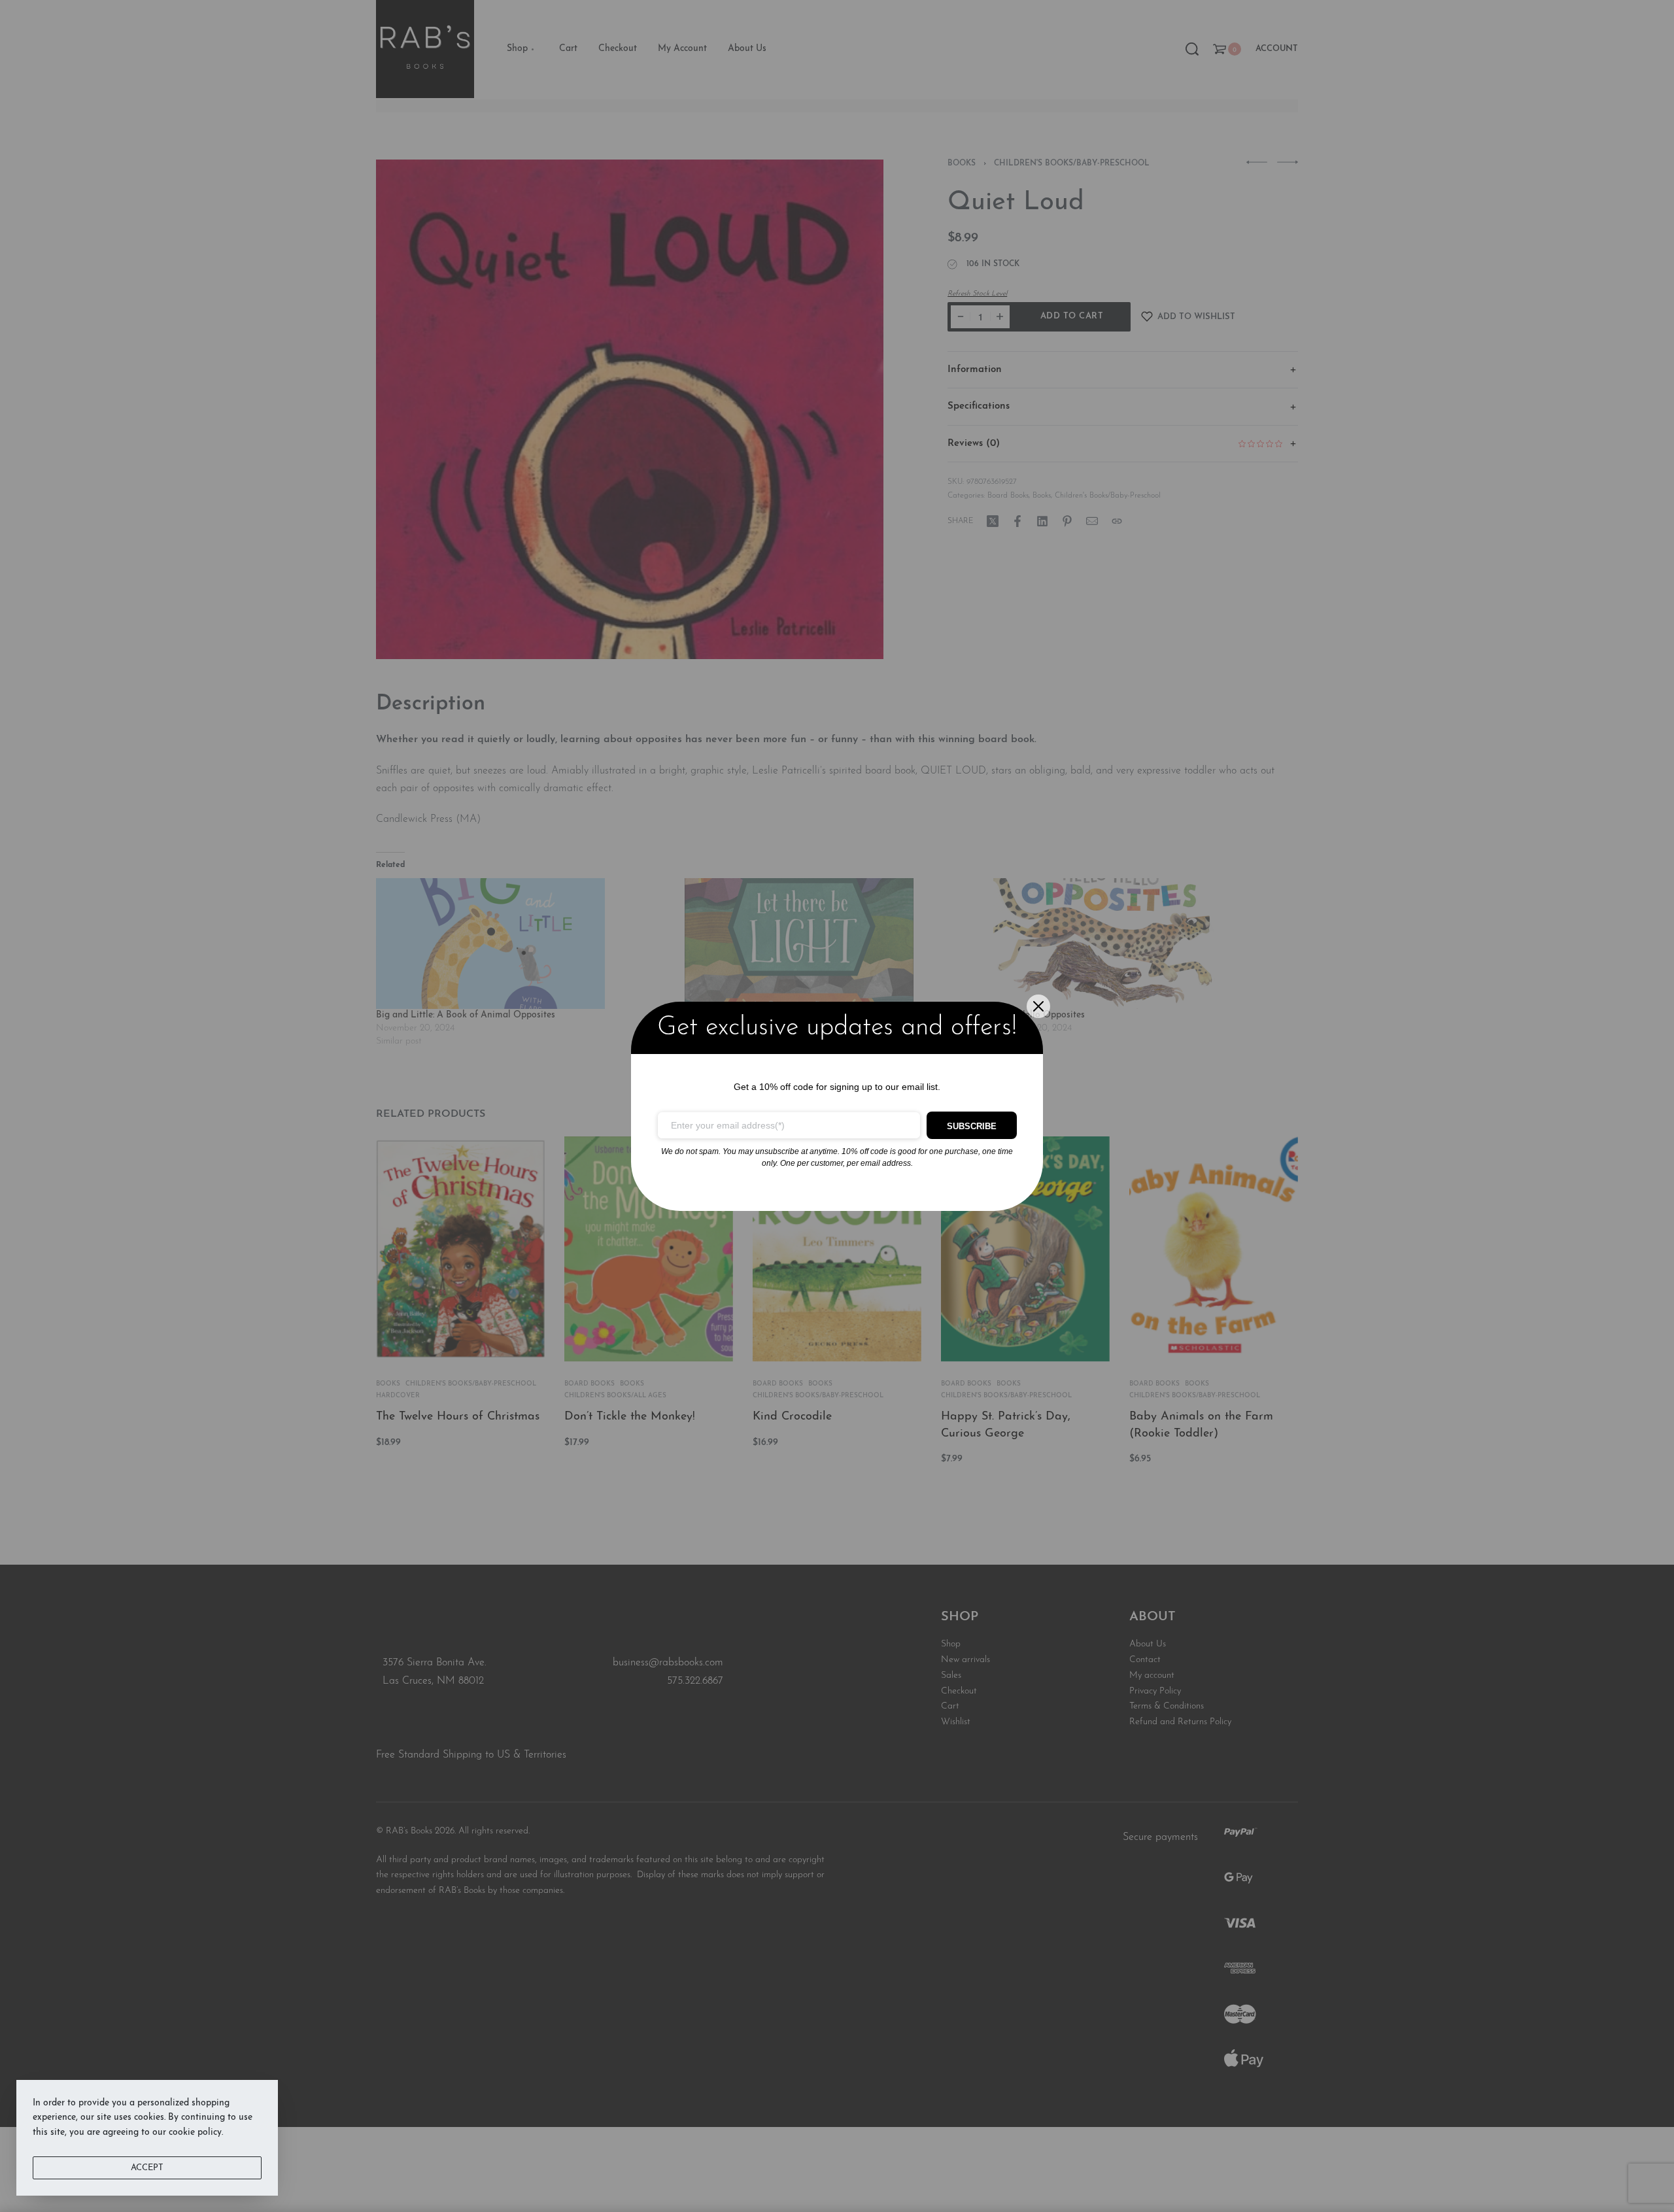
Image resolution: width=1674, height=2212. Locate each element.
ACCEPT (147, 2168)
